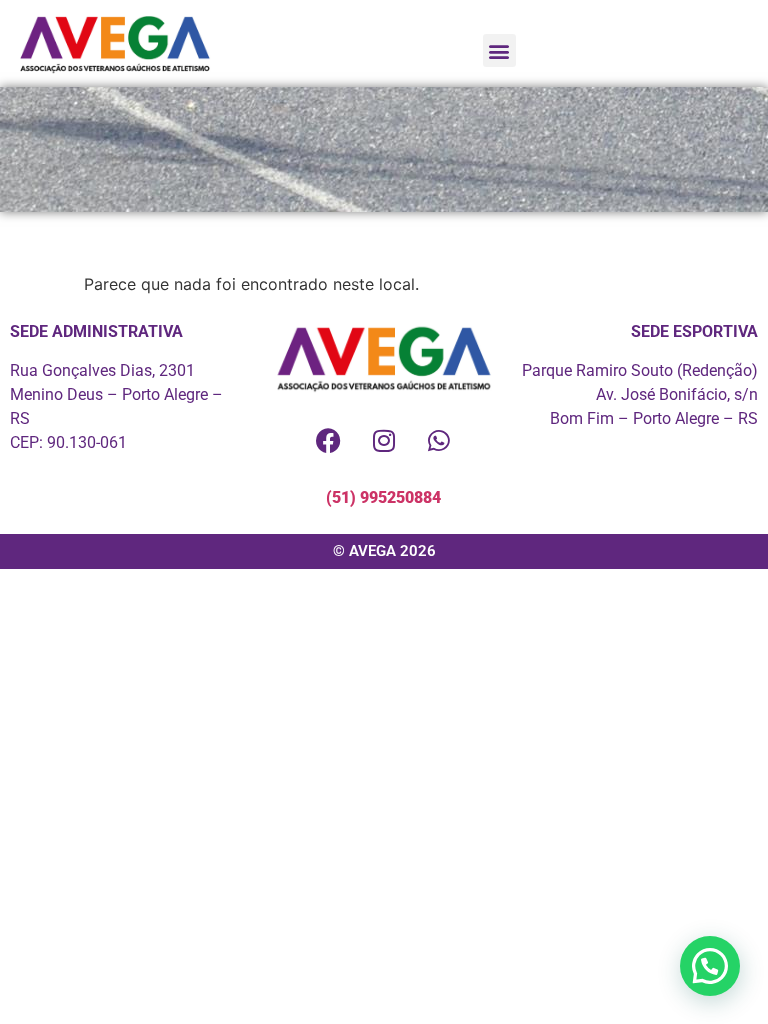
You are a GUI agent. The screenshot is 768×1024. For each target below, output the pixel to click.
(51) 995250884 (383, 497)
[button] (499, 50)
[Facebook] (329, 441)
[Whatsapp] (439, 441)
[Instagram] (384, 441)
